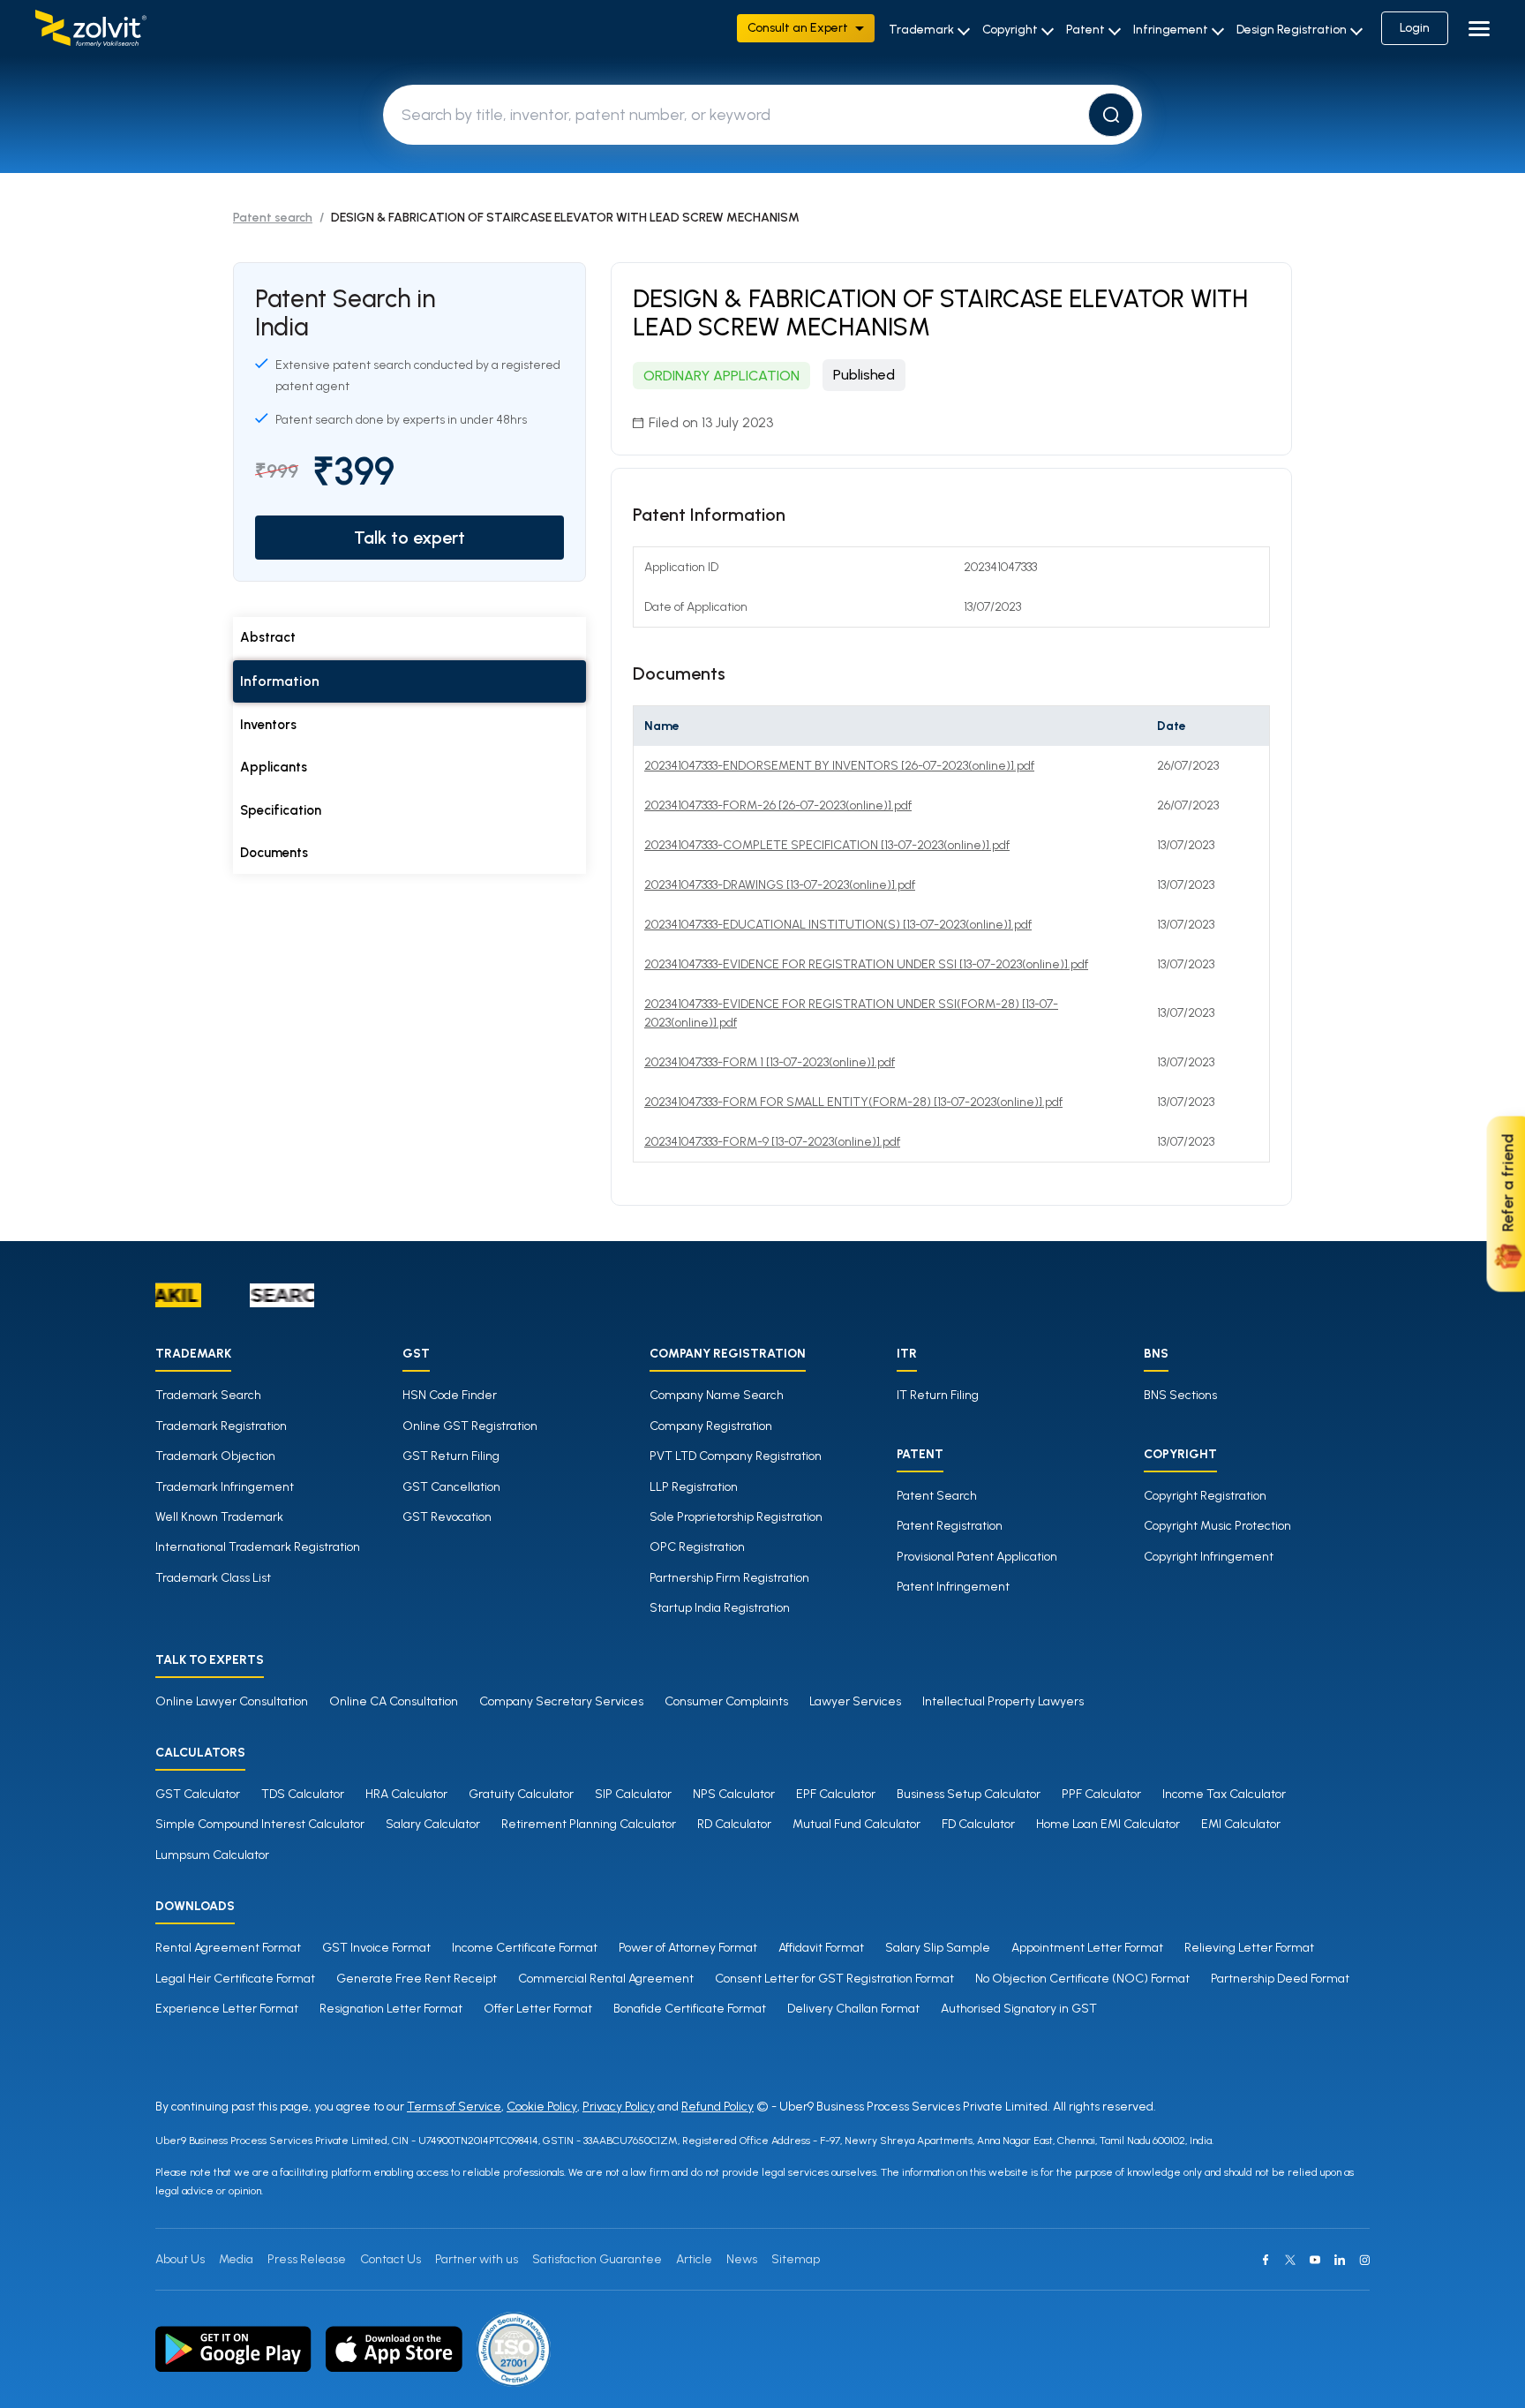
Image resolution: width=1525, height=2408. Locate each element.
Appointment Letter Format (1087, 1948)
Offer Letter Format (538, 2009)
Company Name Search (717, 1395)
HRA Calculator (406, 1794)
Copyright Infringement (1209, 1557)
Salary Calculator (433, 1824)
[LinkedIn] (1340, 2260)
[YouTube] (1315, 2260)
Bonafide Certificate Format (690, 2009)
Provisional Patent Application (977, 1557)
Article (694, 2259)
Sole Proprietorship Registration (736, 1517)
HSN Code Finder (450, 1395)
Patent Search (937, 1496)
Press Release (307, 2259)
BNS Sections (1180, 1395)
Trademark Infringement (225, 1487)
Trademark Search (208, 1395)
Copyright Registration (1205, 1496)
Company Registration (711, 1426)
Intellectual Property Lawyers (1003, 1701)
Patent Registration (950, 1526)
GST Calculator (198, 1794)
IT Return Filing (938, 1395)
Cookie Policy (542, 2107)
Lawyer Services (855, 1701)
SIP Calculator (633, 1794)
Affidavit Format (821, 1948)
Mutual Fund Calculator (856, 1824)
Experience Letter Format (227, 2009)
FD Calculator (978, 1824)
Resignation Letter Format (391, 2009)
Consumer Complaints (726, 1701)
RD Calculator (734, 1824)
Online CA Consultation (394, 1701)
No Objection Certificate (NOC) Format (1082, 1979)
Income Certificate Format (525, 1948)
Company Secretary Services (561, 1701)
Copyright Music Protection (1217, 1526)
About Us (180, 2259)
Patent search (273, 218)
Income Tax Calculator (1224, 1794)
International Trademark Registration (258, 1547)
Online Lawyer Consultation (232, 1701)
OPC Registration (697, 1547)
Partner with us (477, 2259)
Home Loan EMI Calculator (1108, 1824)
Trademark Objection (215, 1456)
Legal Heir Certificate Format (235, 1979)
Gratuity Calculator (521, 1794)
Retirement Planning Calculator (589, 1824)
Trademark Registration (221, 1426)
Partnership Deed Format (1280, 1979)
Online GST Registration (470, 1426)
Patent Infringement (953, 1587)
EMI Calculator (1241, 1824)
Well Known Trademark (219, 1517)
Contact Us (391, 2259)
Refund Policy (717, 2107)
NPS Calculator (734, 1794)
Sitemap (796, 2259)
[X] (1290, 2260)
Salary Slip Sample (938, 1948)
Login (1415, 28)
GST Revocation (447, 1517)
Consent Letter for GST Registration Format (834, 1979)
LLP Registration (694, 1487)
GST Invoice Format (376, 1948)
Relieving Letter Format (1249, 1948)
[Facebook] (1266, 2260)
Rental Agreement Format (228, 1948)
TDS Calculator (303, 1794)
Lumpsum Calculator (212, 1855)
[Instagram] (1364, 2260)
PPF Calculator (1101, 1794)
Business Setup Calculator (969, 1794)
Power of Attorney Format (688, 1948)
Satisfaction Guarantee (597, 2259)
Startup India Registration (720, 1608)
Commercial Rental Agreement (606, 1979)
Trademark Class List (213, 1578)
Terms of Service (454, 2107)
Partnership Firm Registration (729, 1578)
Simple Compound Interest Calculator (260, 1824)
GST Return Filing (451, 1456)
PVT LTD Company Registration (736, 1456)
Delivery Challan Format (853, 2009)
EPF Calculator (836, 1794)
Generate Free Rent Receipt (417, 1979)
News (742, 2259)
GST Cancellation (451, 1487)
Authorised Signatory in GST (1019, 2009)
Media (236, 2259)
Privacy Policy (619, 2107)
